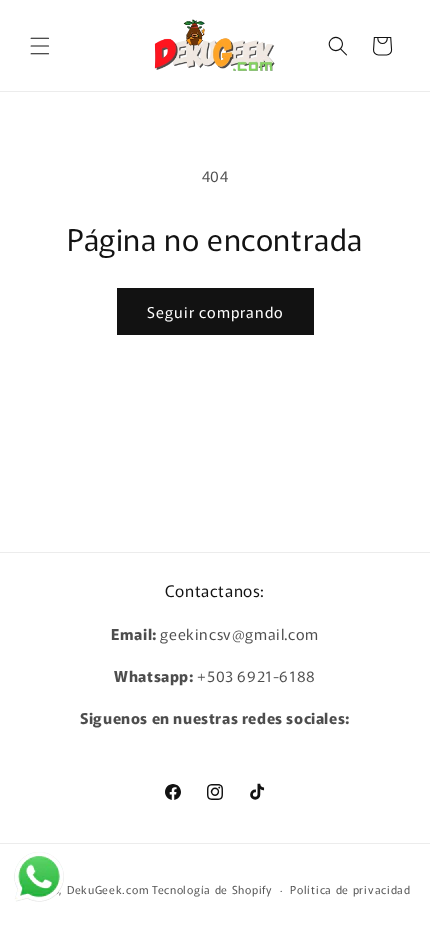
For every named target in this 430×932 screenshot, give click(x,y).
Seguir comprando (215, 311)
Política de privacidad (350, 889)
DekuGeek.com (108, 889)
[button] (40, 46)
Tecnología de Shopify (212, 889)
